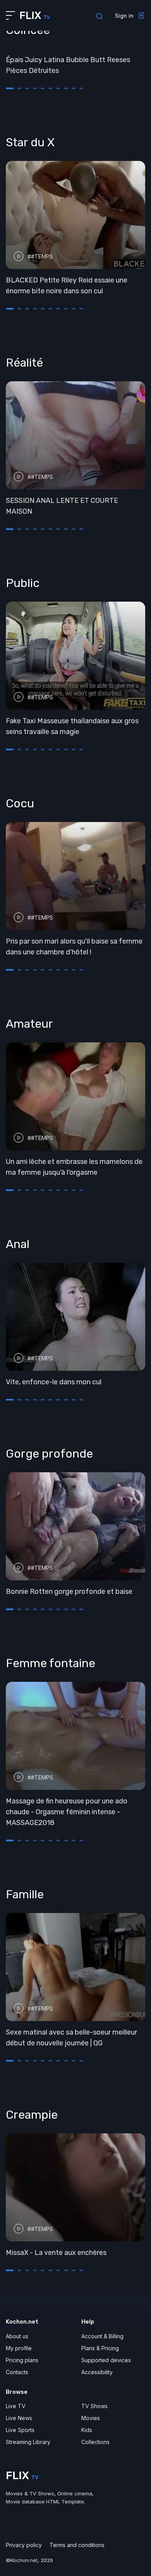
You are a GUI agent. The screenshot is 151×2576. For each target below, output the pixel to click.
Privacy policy (24, 2545)
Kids (87, 2430)
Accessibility (97, 2372)
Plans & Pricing (100, 2348)
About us (17, 2336)
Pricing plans (22, 2360)
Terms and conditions (77, 2545)
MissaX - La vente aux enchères (56, 2253)
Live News (19, 2418)
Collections (95, 2442)
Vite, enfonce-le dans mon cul (54, 1382)
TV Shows (94, 2406)
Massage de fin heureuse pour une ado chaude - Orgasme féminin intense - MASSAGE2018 (67, 1812)
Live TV (16, 2406)
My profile (19, 2348)
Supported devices (106, 2360)
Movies (91, 2418)
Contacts (17, 2372)
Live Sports (20, 2430)
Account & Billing (102, 2336)
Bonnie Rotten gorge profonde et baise (69, 1592)
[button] (10, 88)
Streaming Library (28, 2442)
